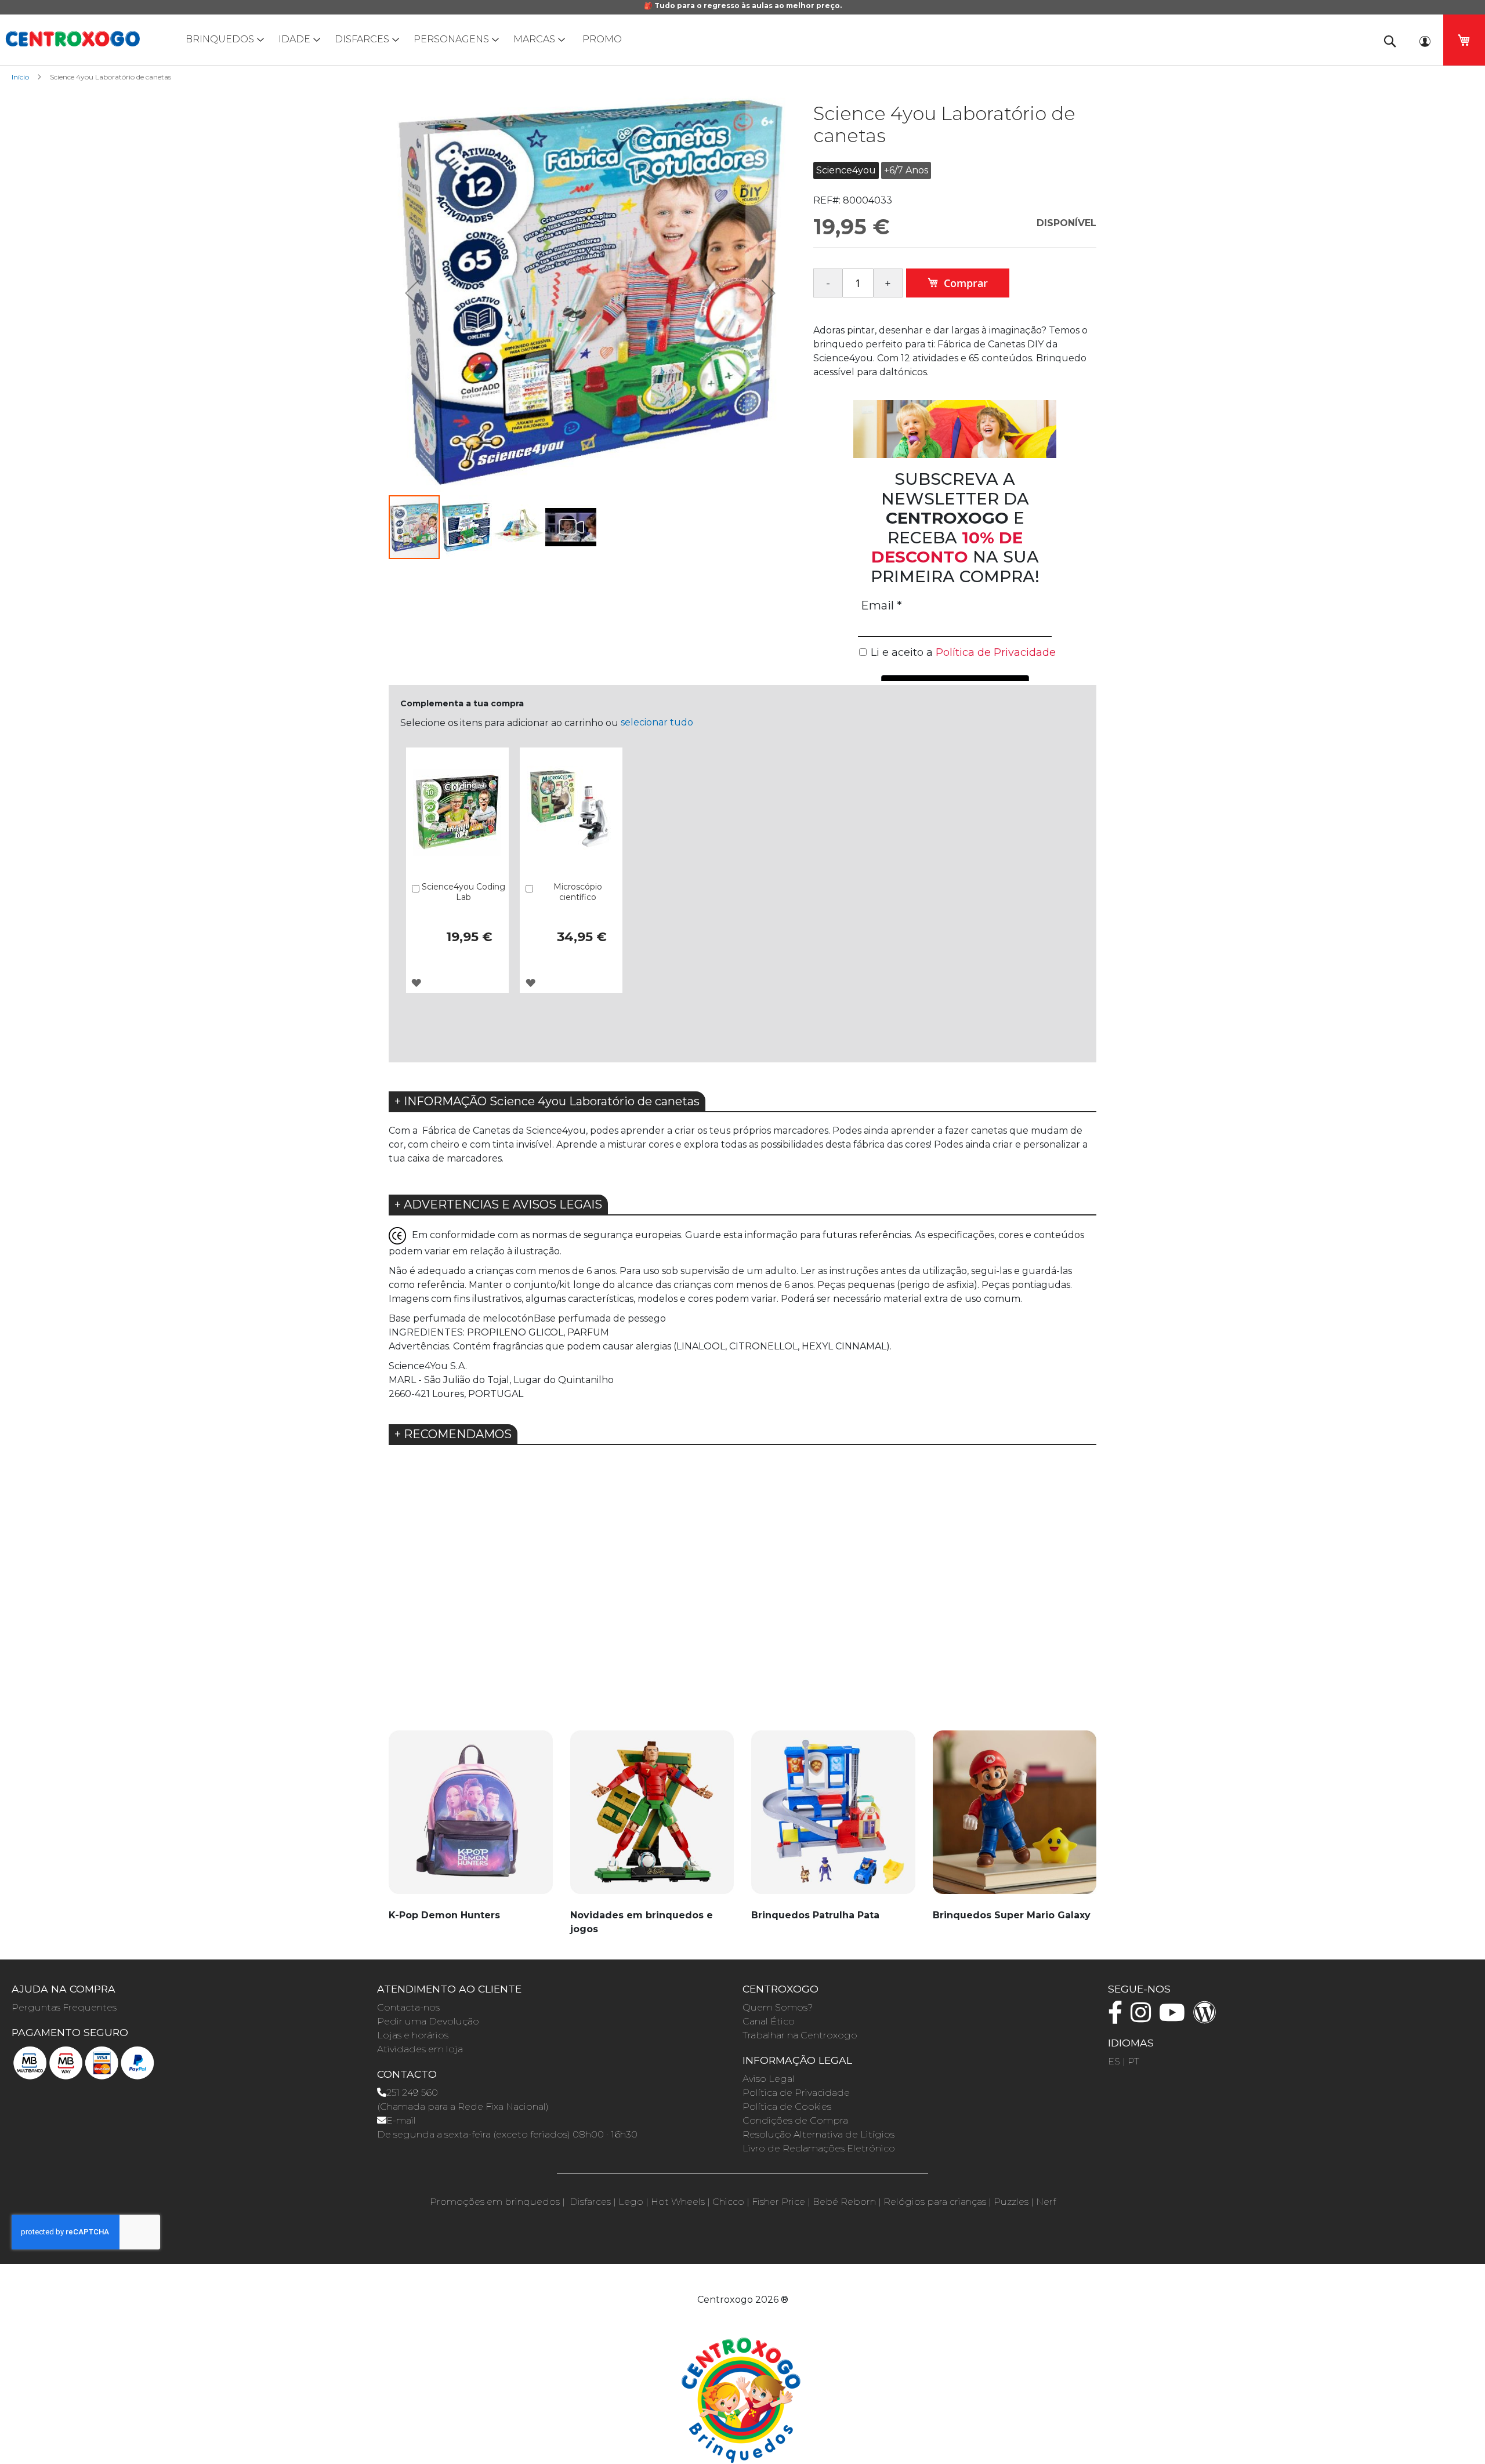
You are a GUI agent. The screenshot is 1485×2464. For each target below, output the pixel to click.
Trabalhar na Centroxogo (800, 2035)
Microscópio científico (578, 892)
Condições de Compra (795, 2120)
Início (20, 77)
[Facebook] (1118, 2018)
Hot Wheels (678, 2202)
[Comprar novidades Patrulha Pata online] (833, 1819)
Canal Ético (769, 2021)
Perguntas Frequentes (64, 2007)
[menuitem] (222, 39)
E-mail (401, 2120)
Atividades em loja (420, 2049)
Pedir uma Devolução (428, 2021)
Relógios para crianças (935, 2202)
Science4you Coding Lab (463, 892)
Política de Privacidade (796, 2093)
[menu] (742, 39)
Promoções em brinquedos (495, 2202)
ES (1114, 2061)
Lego (631, 2202)
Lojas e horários (413, 2035)
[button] (412, 293)
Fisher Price (778, 2202)
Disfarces (590, 2202)
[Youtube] (1175, 2018)
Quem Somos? (778, 2007)
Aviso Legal (769, 2079)
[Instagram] (1144, 2018)
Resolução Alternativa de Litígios (818, 2134)
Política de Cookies (787, 2106)
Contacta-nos (408, 2007)
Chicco (728, 2202)
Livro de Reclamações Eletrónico (819, 2148)
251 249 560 (412, 2093)
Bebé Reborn (844, 2202)
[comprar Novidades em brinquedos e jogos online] (652, 1819)
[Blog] (1208, 2018)
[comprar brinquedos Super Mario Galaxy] (1015, 1819)
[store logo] (73, 39)
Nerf (1046, 2202)
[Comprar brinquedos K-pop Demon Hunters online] (471, 1819)
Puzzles (1011, 2202)
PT (1133, 2061)
